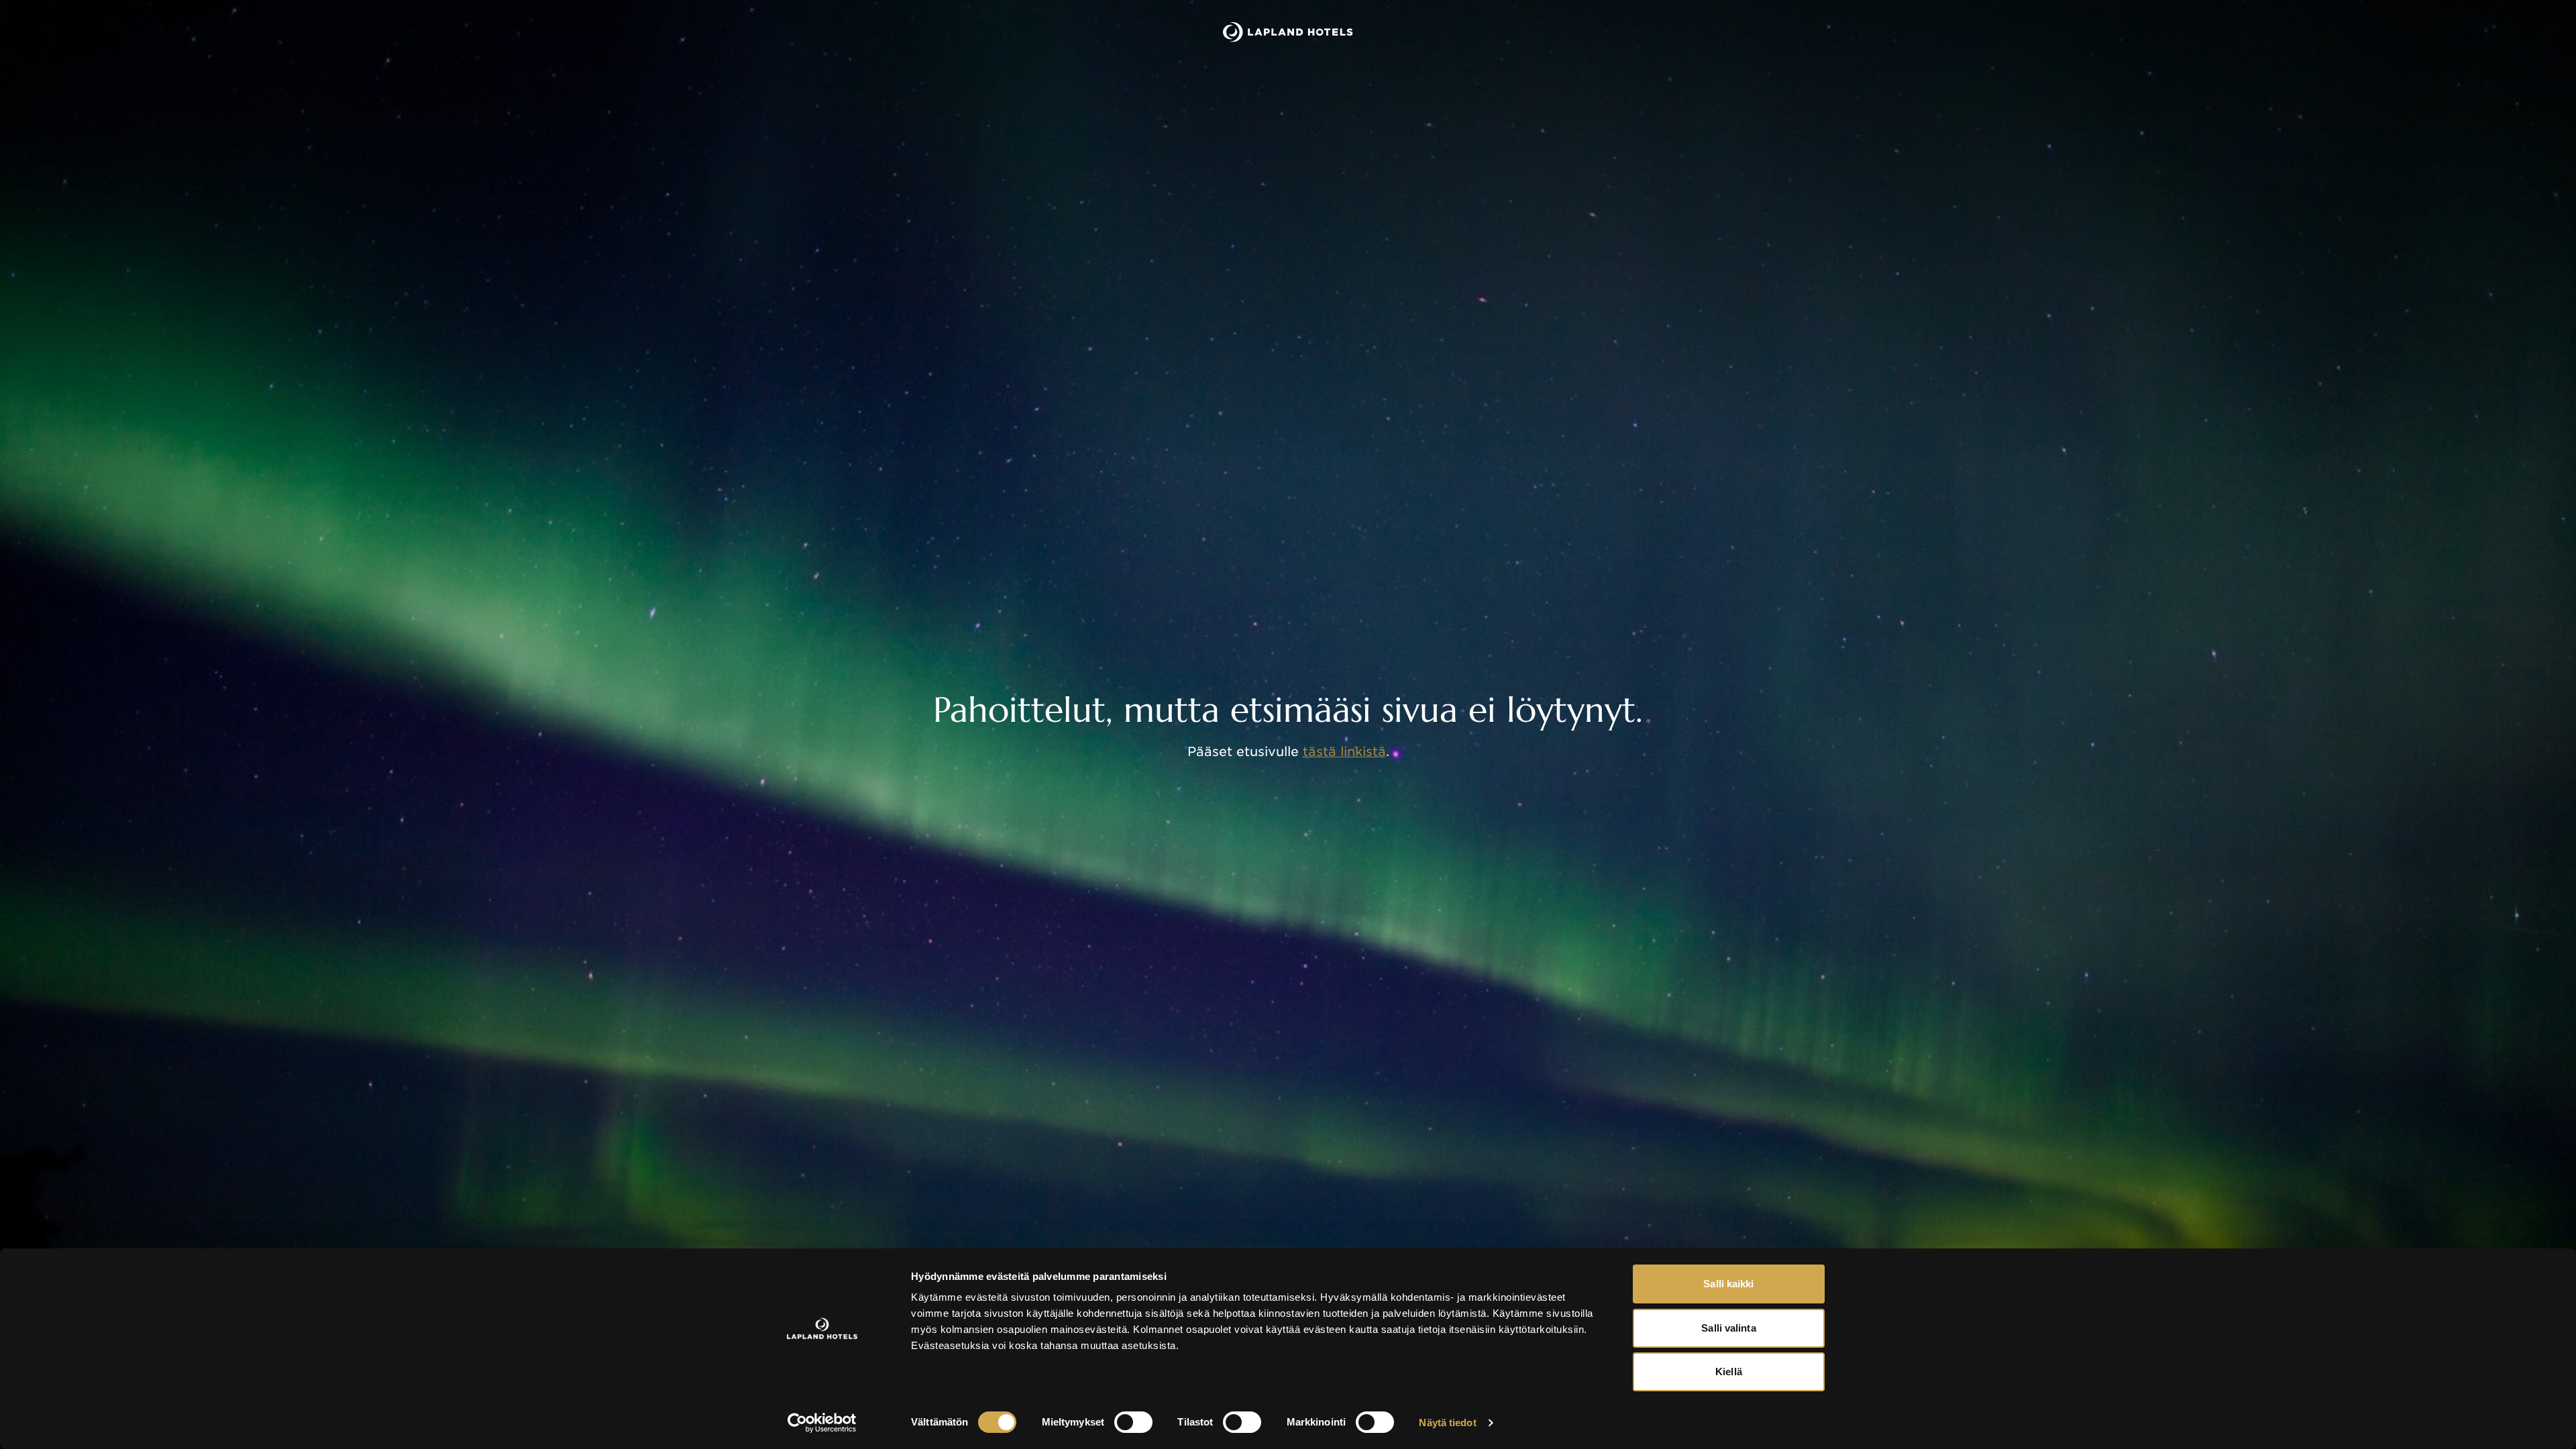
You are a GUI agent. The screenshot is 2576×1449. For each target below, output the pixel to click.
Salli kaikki (1728, 1284)
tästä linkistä (1344, 752)
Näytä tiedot (1447, 1423)
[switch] (1133, 1422)
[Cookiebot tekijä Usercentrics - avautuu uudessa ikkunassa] (822, 1423)
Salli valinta (1728, 1328)
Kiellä (1729, 1372)
